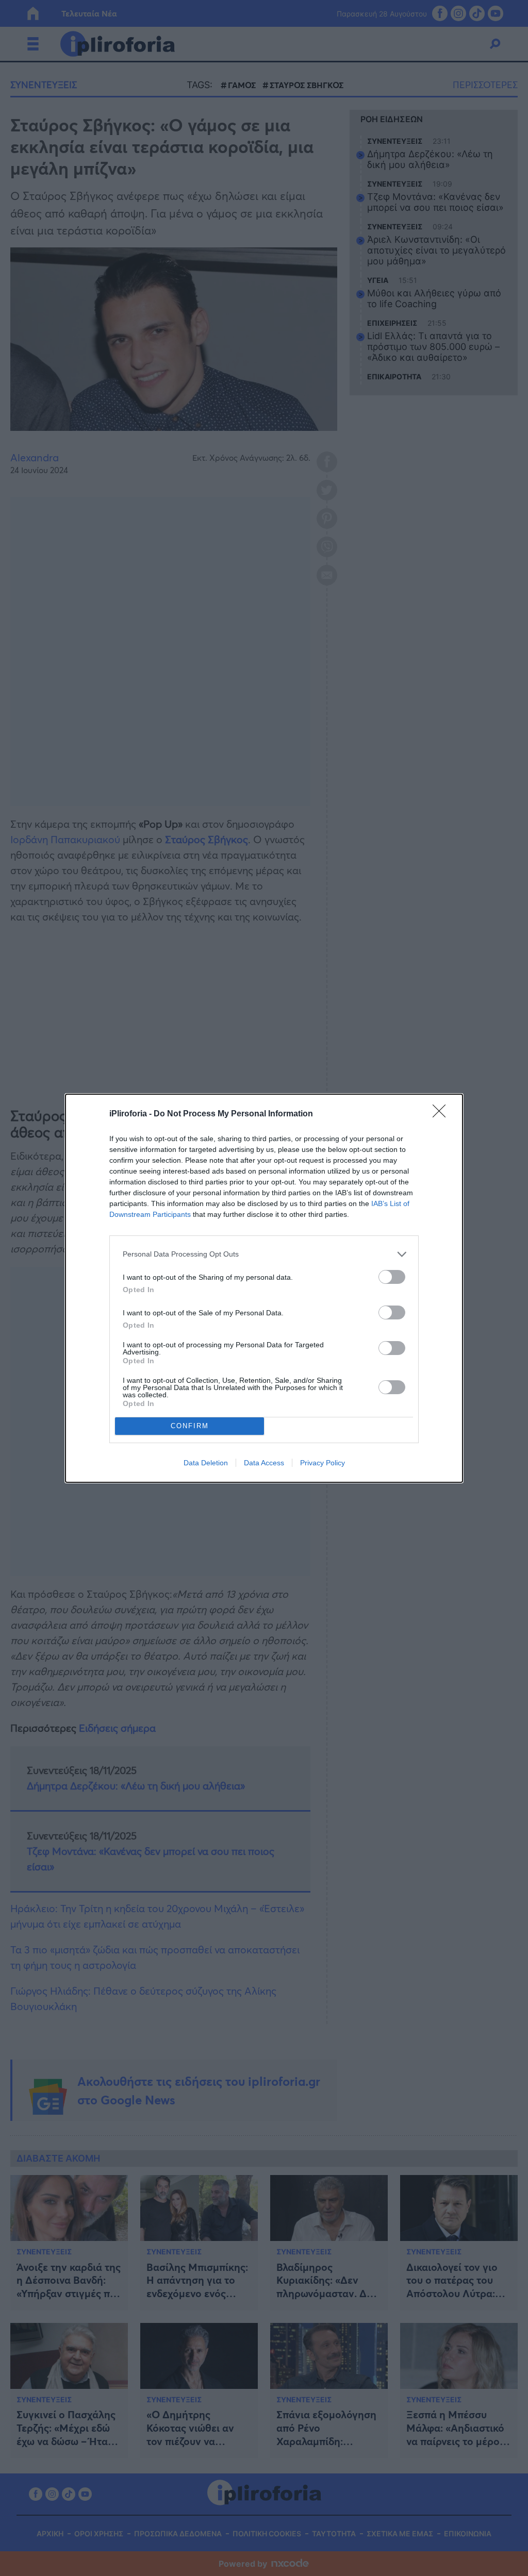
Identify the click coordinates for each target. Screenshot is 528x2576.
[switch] (392, 1277)
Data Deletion (206, 1463)
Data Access (264, 1463)
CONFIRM (190, 1426)
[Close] (442, 1114)
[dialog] (264, 1288)
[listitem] (264, 1254)
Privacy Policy (323, 1463)
